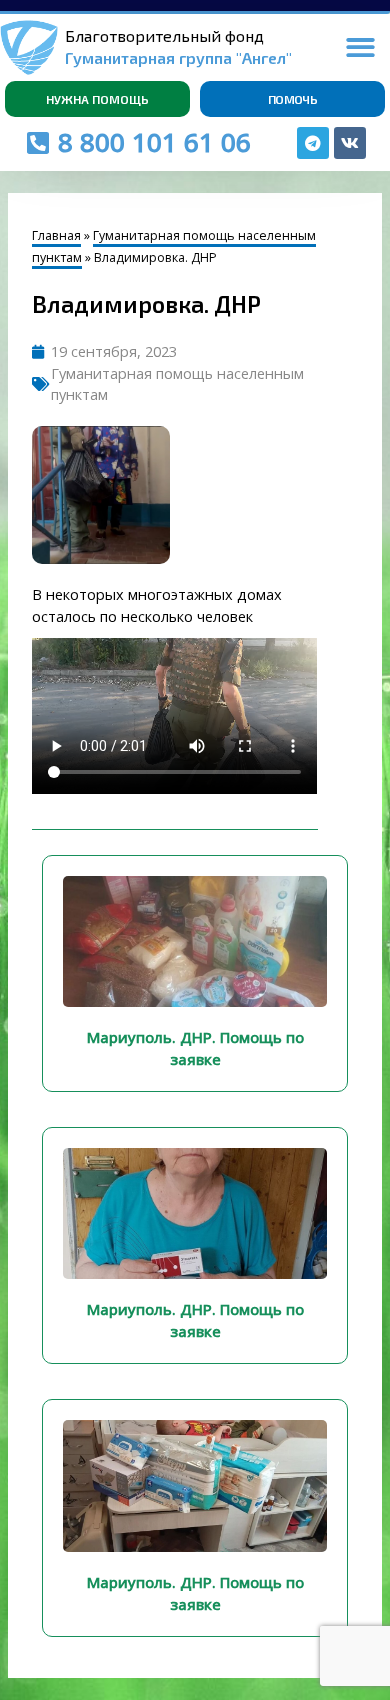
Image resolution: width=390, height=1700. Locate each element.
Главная (56, 235)
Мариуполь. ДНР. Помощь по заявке (195, 1048)
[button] (361, 47)
